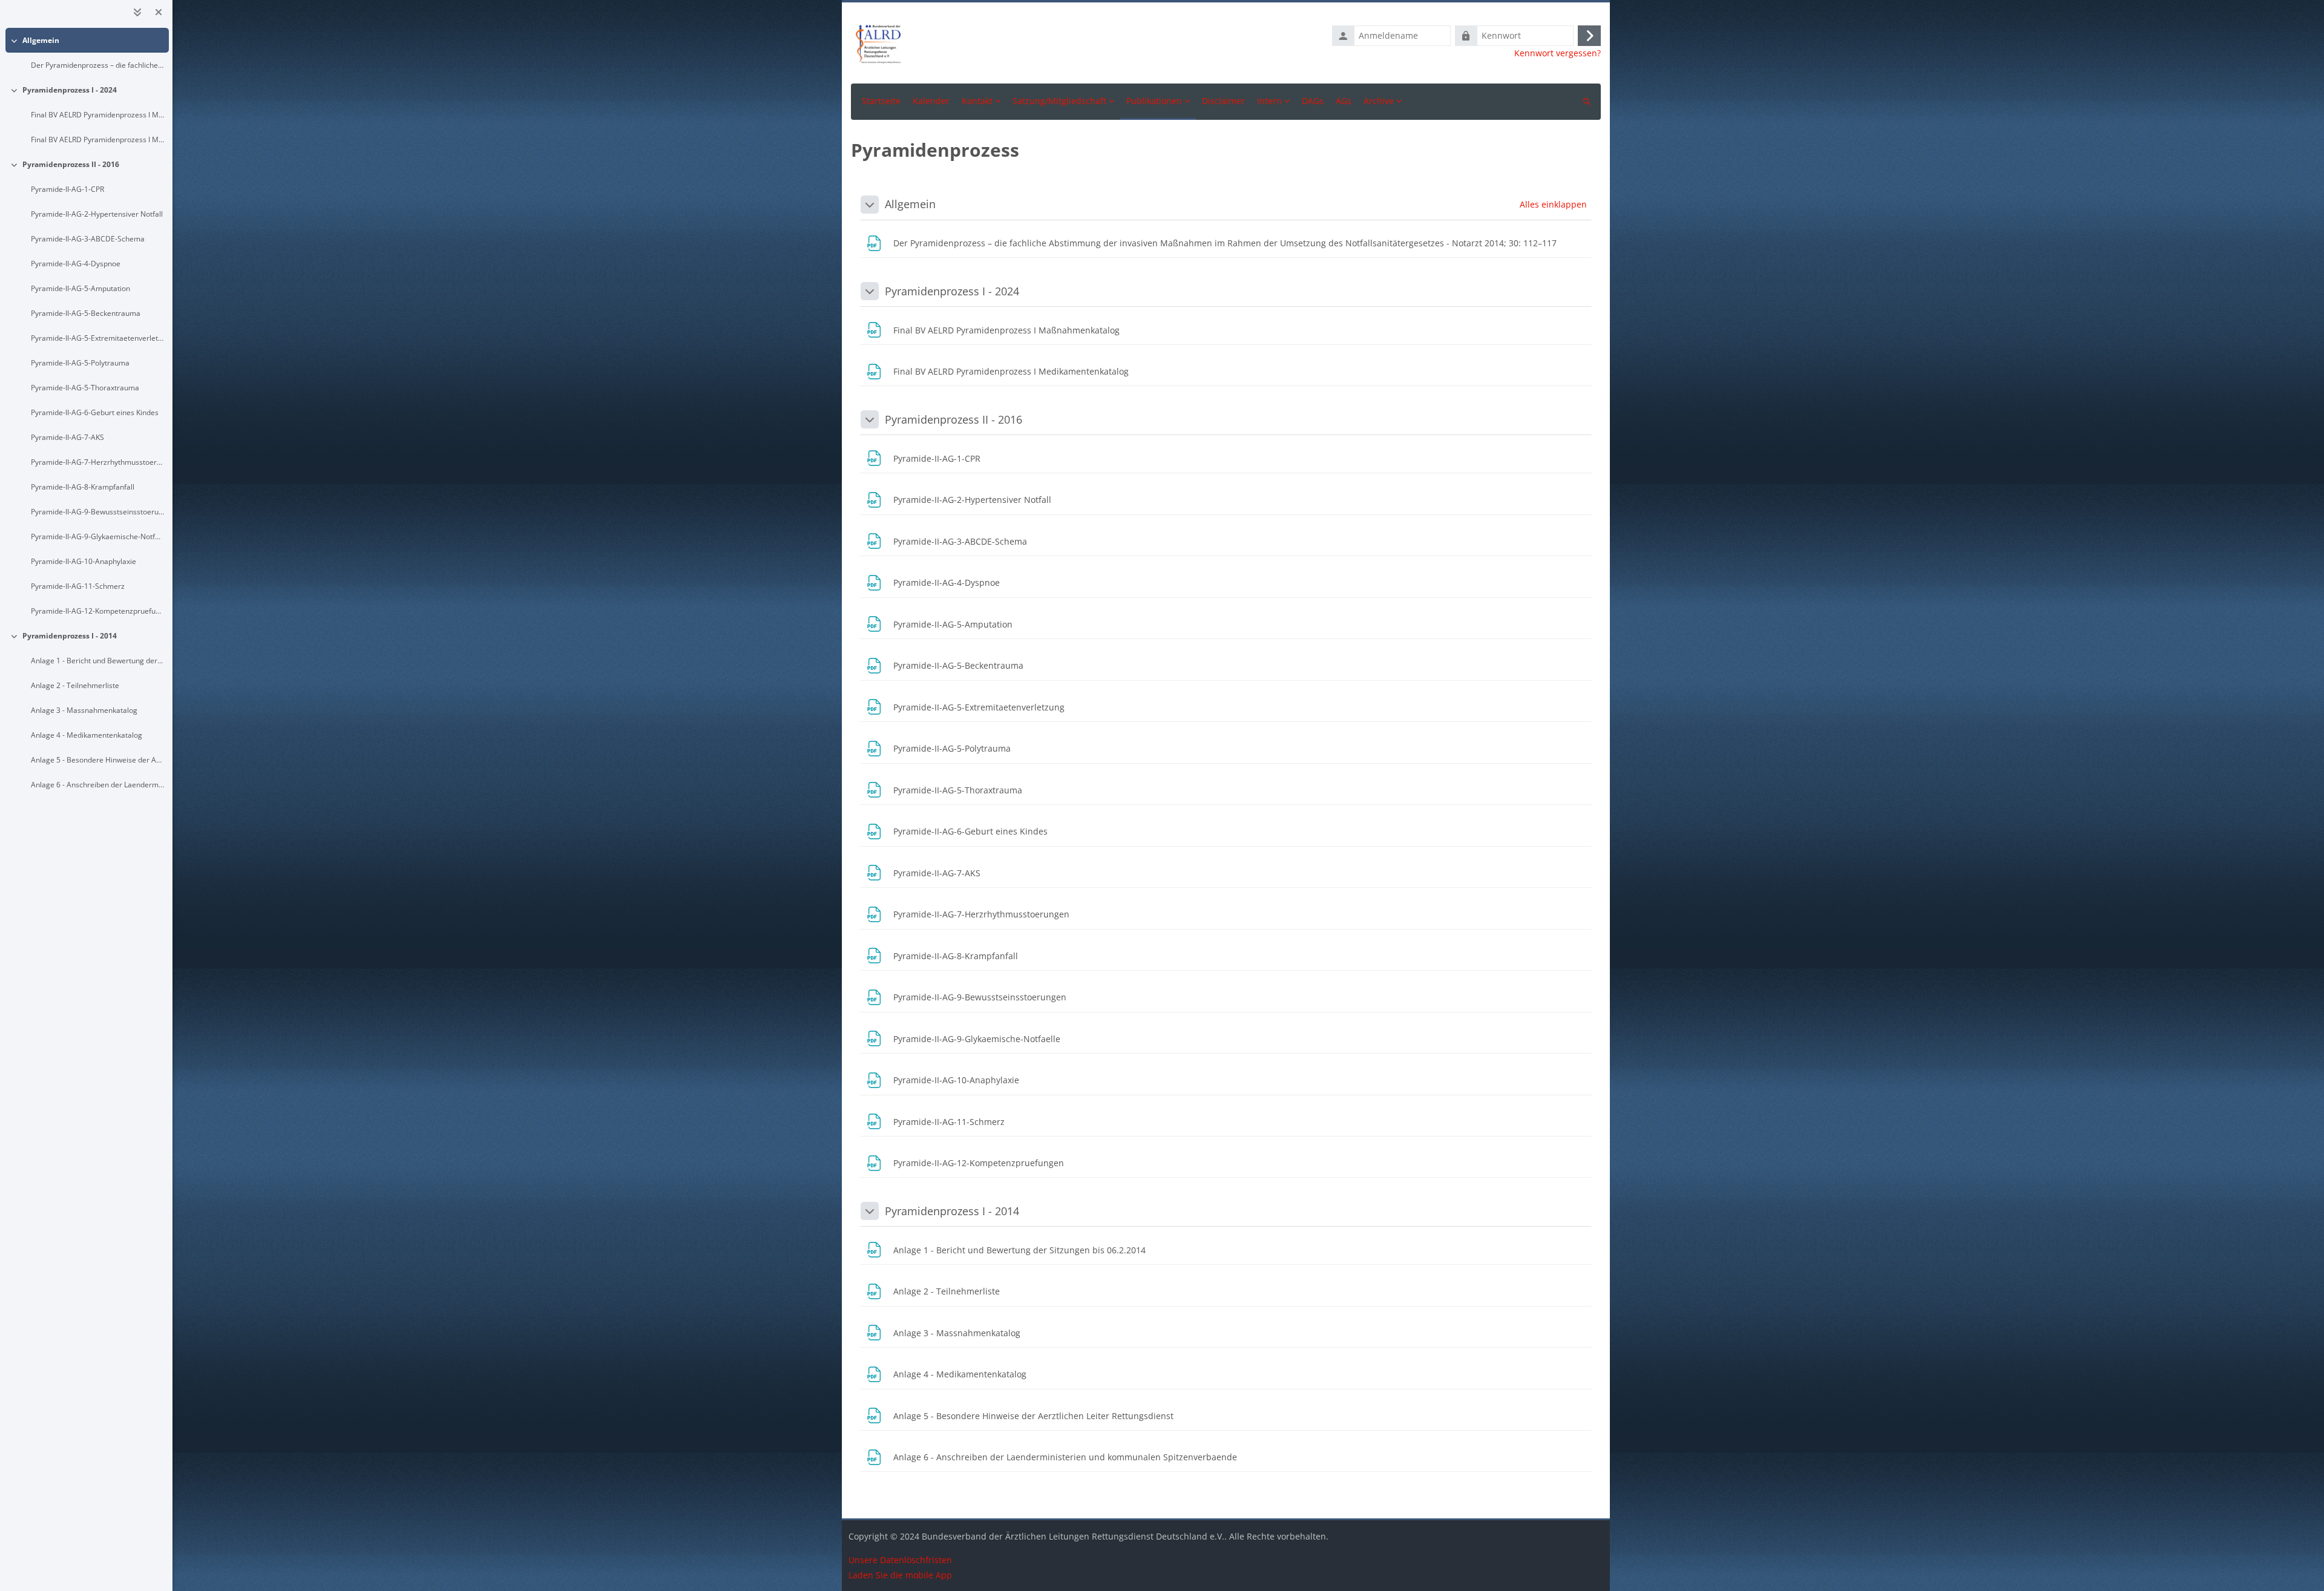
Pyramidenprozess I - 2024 (70, 90)
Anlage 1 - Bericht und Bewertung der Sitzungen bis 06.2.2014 (98, 661)
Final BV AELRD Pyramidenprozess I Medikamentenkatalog (98, 139)
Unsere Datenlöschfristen (900, 1560)
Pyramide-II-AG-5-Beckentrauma (86, 313)
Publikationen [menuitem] (1154, 101)
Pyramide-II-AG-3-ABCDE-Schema (88, 239)
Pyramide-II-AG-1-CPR (67, 189)
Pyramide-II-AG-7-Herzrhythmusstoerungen (98, 462)
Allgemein (41, 40)
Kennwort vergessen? (1558, 53)
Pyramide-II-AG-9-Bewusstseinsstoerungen (98, 512)
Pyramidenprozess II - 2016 (71, 164)
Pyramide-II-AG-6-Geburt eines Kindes (95, 412)
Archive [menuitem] (1379, 101)
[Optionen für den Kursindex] (137, 12)
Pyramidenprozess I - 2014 (70, 636)
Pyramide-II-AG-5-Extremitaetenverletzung (98, 338)
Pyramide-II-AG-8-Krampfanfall (83, 487)
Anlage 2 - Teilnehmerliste (75, 685)
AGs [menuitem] (1344, 101)
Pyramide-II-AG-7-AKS (67, 437)
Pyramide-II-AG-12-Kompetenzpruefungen (98, 611)
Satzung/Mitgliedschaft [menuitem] (1059, 101)
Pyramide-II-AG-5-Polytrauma (80, 363)
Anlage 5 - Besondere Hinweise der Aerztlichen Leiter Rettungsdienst (98, 760)
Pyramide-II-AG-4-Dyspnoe (76, 264)
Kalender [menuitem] (931, 101)
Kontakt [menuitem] (977, 101)
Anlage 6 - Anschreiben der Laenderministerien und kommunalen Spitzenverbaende (98, 785)
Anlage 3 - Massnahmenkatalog (84, 710)
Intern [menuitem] (1269, 101)
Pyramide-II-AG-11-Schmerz (78, 586)
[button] (870, 205)
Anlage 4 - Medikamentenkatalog (87, 735)
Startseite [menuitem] (881, 101)
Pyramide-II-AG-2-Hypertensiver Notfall (97, 214)
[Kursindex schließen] (159, 12)
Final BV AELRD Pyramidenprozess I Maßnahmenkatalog (98, 115)
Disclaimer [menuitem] (1223, 101)
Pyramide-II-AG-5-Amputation (80, 288)
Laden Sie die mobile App (900, 1575)
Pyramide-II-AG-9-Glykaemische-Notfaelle (98, 536)
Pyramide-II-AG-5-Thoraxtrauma (85, 388)
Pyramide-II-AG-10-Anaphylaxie (84, 561)
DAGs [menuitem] (1313, 101)
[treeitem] (87, 53)
